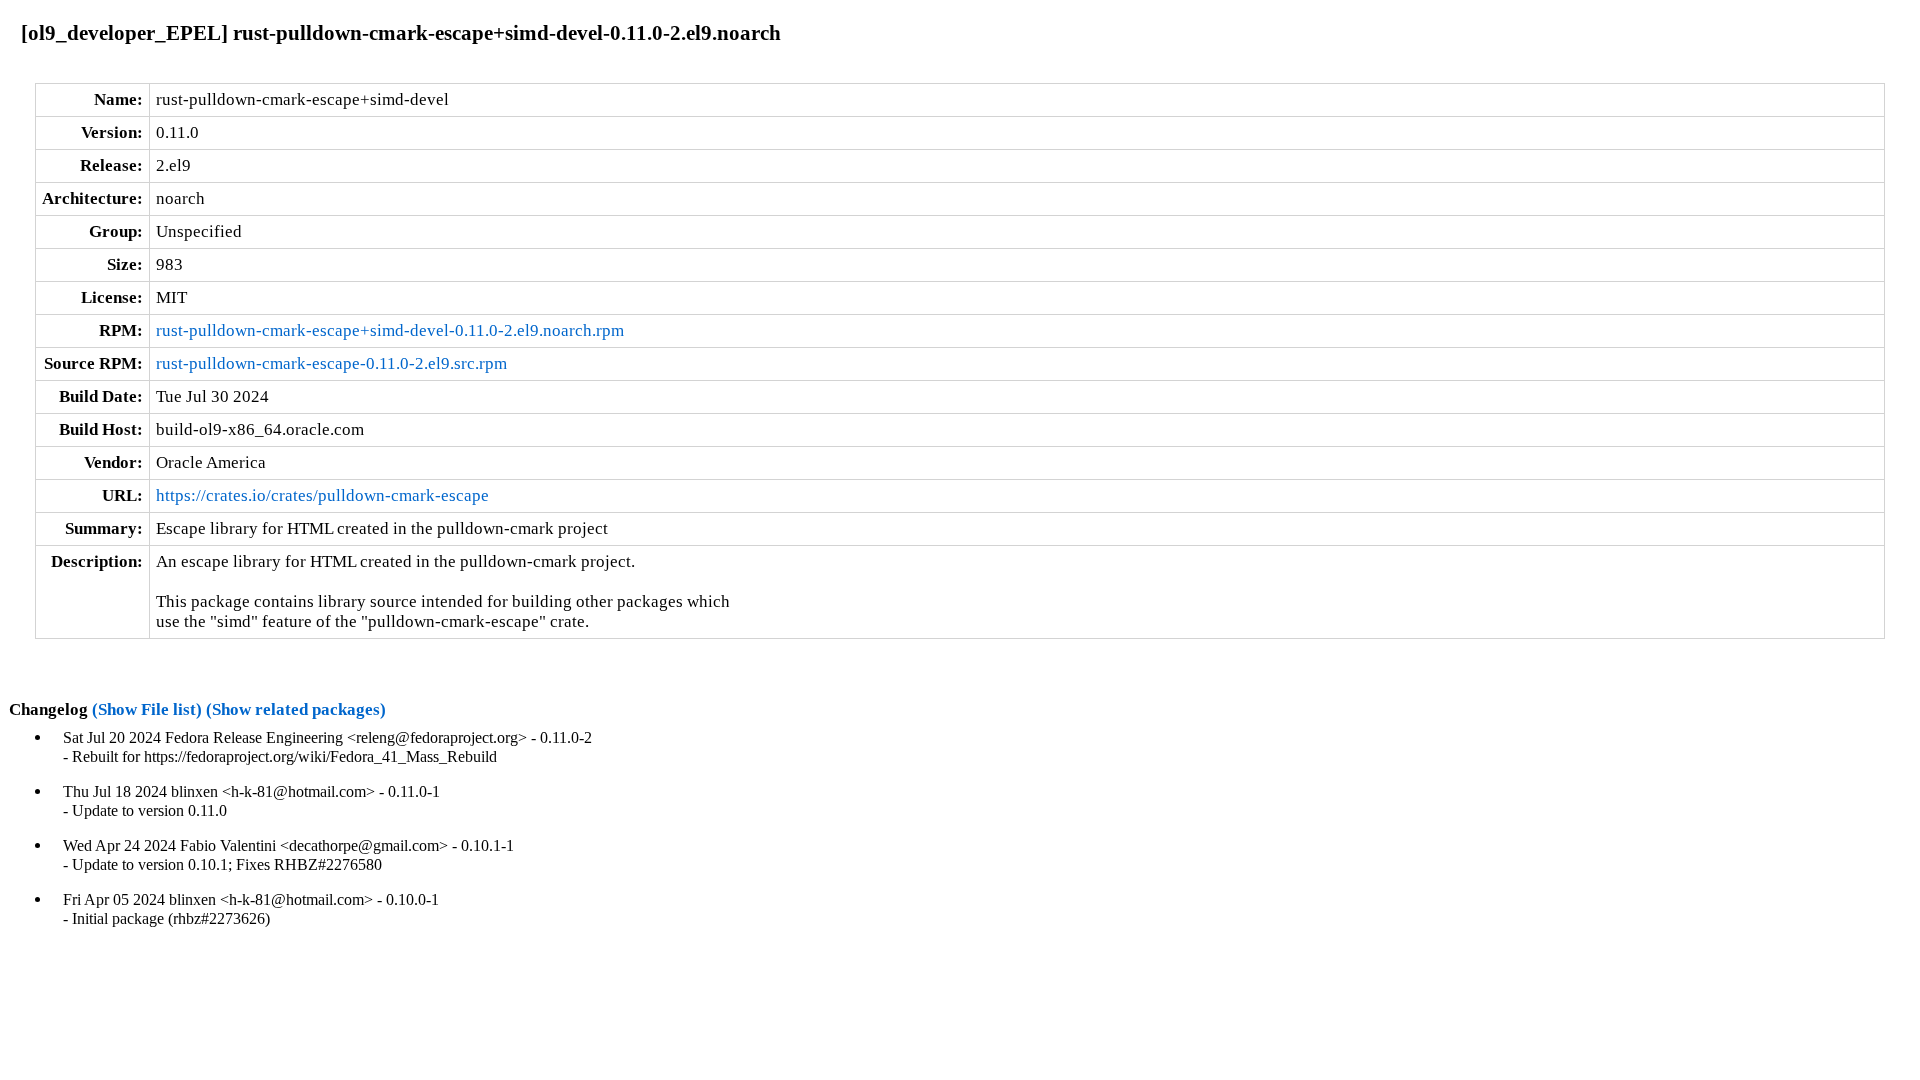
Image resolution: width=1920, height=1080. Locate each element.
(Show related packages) (296, 709)
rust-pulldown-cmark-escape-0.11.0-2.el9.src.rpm (331, 363)
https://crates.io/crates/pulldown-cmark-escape (322, 495)
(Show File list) (147, 709)
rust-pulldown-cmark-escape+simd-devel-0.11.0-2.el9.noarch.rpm (390, 330)
